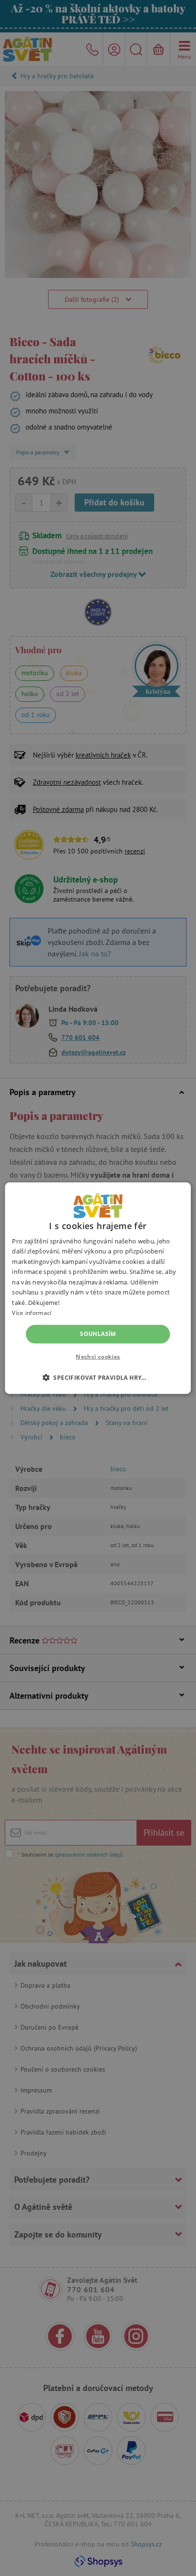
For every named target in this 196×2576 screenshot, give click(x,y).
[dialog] (98, 1288)
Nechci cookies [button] (98, 1357)
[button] (98, 1377)
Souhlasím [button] (98, 1334)
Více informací (32, 1313)
